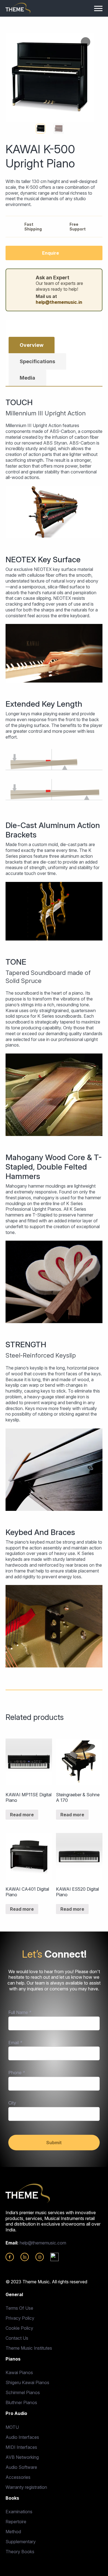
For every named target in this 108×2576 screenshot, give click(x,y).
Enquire (51, 253)
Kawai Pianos (19, 2372)
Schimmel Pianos (23, 2392)
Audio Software (21, 2467)
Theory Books (20, 2552)
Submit (54, 2143)
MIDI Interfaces (21, 2447)
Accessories (18, 2477)
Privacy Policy (20, 2318)
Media (27, 378)
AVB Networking (22, 2457)
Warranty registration (26, 2487)
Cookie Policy (19, 2328)
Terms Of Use (19, 2308)
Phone (17, 2073)
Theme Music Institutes (29, 2348)
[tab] (32, 345)
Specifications (37, 361)
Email (15, 2043)
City (12, 2103)
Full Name (20, 2012)
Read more (22, 1815)
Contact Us (17, 2338)
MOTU (12, 2427)
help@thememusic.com (43, 2243)
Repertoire (16, 2522)
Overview (32, 345)
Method (13, 2532)
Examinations (19, 2512)
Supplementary (21, 2542)
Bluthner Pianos (21, 2402)
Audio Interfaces (22, 2437)
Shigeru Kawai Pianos (27, 2382)
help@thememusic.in (59, 302)
